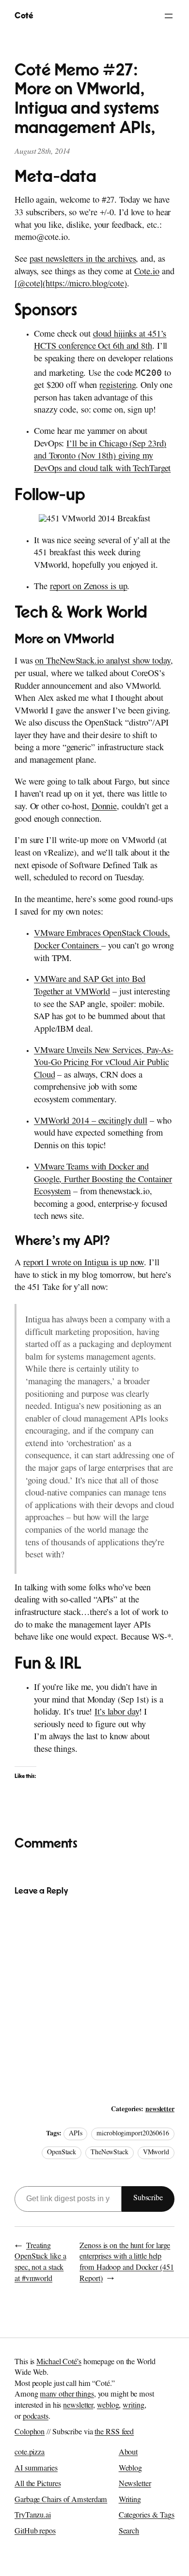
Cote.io (147, 273)
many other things (67, 2395)
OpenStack (62, 2153)
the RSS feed (114, 2433)
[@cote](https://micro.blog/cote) (71, 285)
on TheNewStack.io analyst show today (102, 662)
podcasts (36, 2417)
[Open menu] (169, 16)
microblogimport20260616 (133, 2134)
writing (133, 2406)
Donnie (104, 808)
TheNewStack (110, 2153)
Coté (24, 16)
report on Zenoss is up (89, 588)
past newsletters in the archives (83, 260)
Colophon (30, 2433)
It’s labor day (117, 1713)
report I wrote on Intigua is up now (84, 1264)
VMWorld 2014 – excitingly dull (91, 1122)
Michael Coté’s (59, 2363)
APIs (76, 2134)
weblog (108, 2406)
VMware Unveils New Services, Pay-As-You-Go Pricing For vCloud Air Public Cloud (103, 1064)
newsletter (160, 2110)
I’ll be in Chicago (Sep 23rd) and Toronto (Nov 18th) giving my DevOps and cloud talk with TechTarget (102, 457)
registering (118, 386)
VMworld (156, 2153)
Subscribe (148, 2199)
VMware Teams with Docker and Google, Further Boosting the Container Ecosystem (103, 1180)
